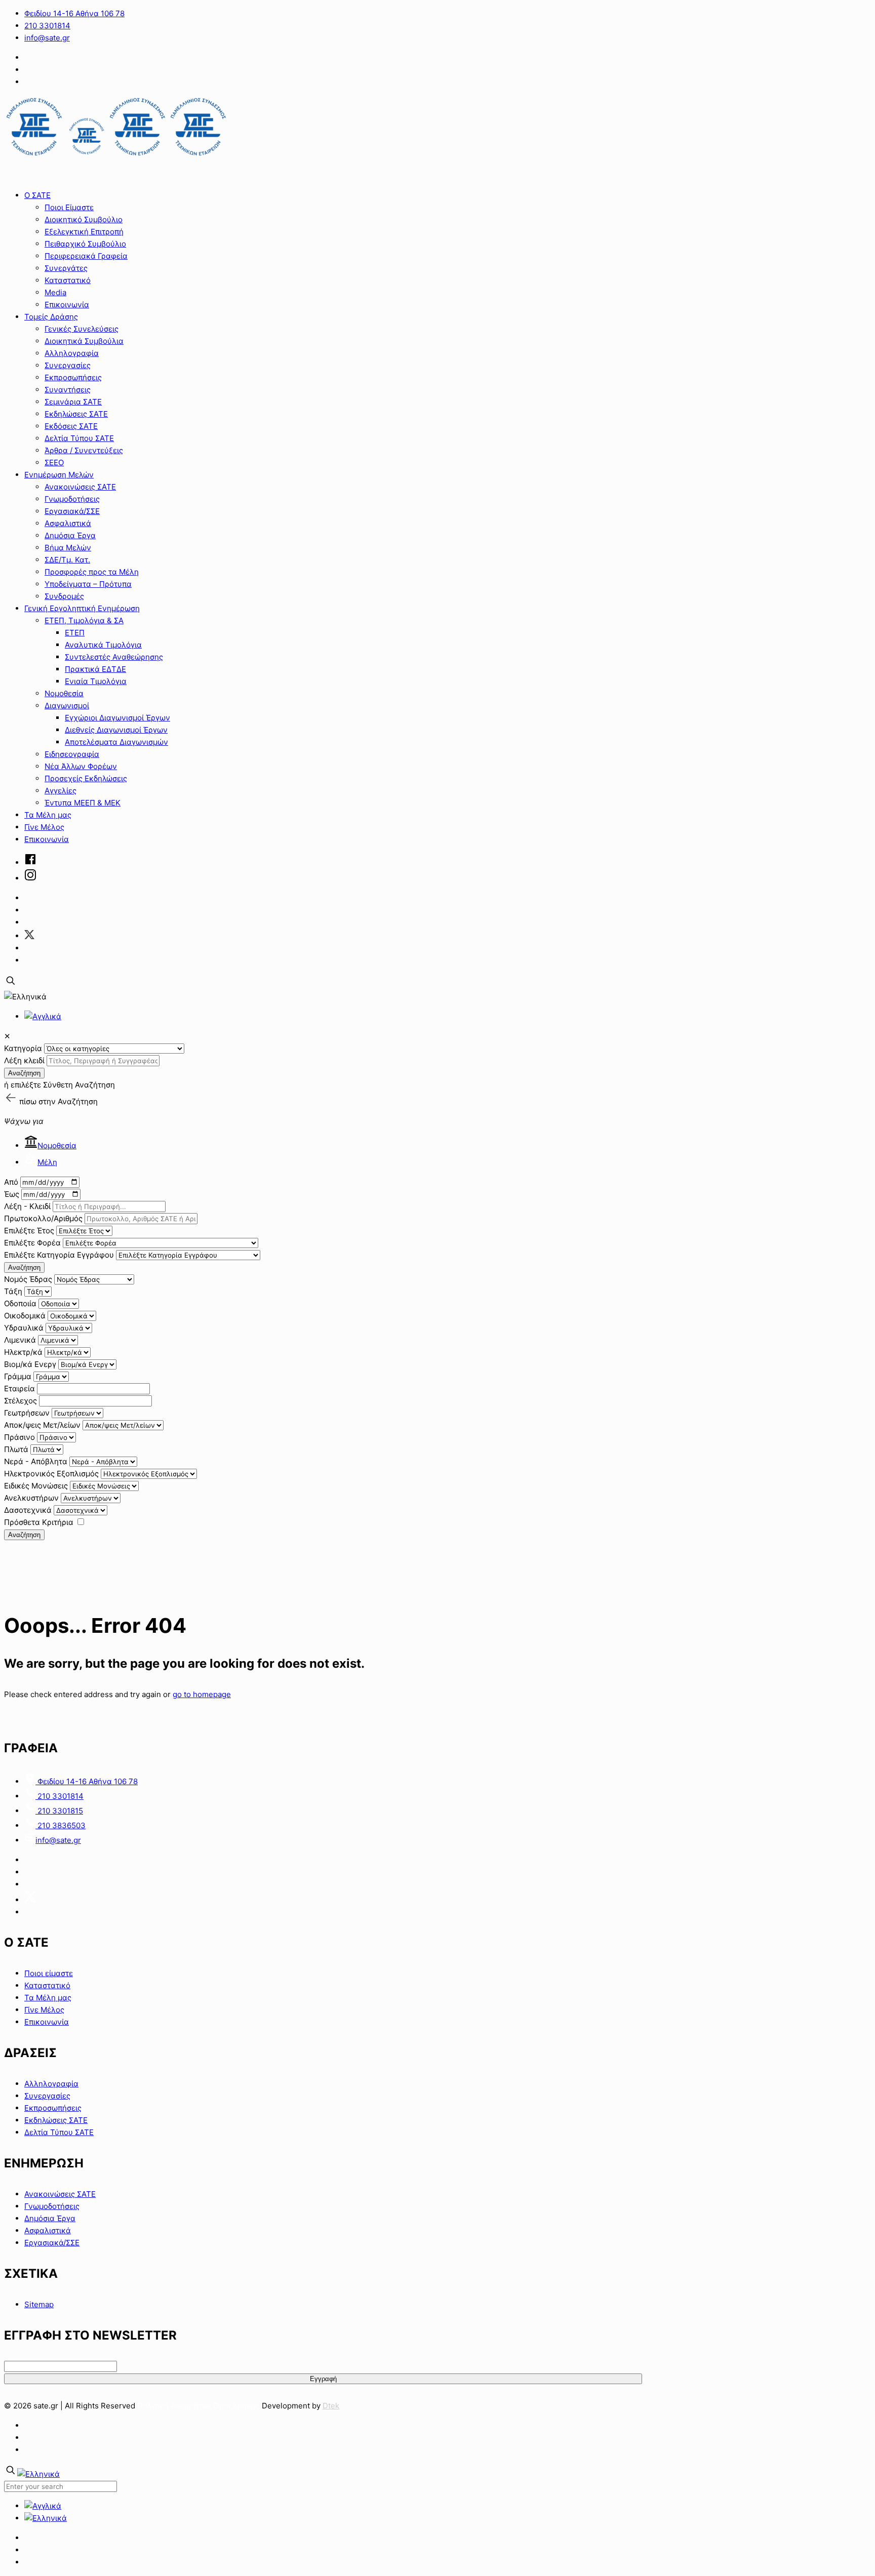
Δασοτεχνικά (28, 1510)
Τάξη (13, 1291)
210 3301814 (47, 26)
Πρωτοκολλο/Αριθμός (43, 1218)
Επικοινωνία (47, 2022)
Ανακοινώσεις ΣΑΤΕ (60, 2194)
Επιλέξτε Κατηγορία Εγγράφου (59, 1255)
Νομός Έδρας (28, 1279)
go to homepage (202, 1694)
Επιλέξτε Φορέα (32, 1243)
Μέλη (47, 1162)
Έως (12, 1194)
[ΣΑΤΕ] (116, 156)
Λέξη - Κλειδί (27, 1206)
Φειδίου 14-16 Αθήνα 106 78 (74, 13)
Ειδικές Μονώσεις (36, 1486)
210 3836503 (61, 1825)
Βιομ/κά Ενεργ (30, 1364)
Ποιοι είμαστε (49, 1973)
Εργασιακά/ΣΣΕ (52, 2243)
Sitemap (39, 2304)
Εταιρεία (19, 1388)
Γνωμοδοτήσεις (52, 2206)
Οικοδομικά (25, 1316)
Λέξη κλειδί (24, 1060)
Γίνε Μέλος (44, 2010)
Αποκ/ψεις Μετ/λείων (42, 1425)
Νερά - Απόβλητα (36, 1461)
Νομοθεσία (57, 1145)
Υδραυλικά (24, 1328)
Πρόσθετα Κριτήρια (39, 1522)
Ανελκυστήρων (31, 1498)
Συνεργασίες (47, 2096)
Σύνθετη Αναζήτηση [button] (79, 1085)
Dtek (331, 2406)
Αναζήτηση (24, 1073)
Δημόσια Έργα (50, 2218)
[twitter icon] (29, 936)
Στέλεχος (21, 1401)
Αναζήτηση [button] (78, 1101)
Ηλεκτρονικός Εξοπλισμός (51, 1474)
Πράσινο (19, 1437)
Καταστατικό (47, 1985)
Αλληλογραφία (51, 2084)
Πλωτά (16, 1449)
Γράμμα (18, 1376)
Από (11, 1182)
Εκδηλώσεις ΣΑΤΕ (56, 2120)
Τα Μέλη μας (48, 1998)
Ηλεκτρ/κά (23, 1352)
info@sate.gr (47, 38)
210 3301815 (59, 1811)
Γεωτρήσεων (27, 1413)
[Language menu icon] (25, 997)
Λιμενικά (20, 1340)
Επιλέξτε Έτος (29, 1231)
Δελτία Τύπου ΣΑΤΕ (59, 2132)
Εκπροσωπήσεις (53, 2108)
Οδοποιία (20, 1303)
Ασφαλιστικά (48, 2230)
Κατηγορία (23, 1048)
